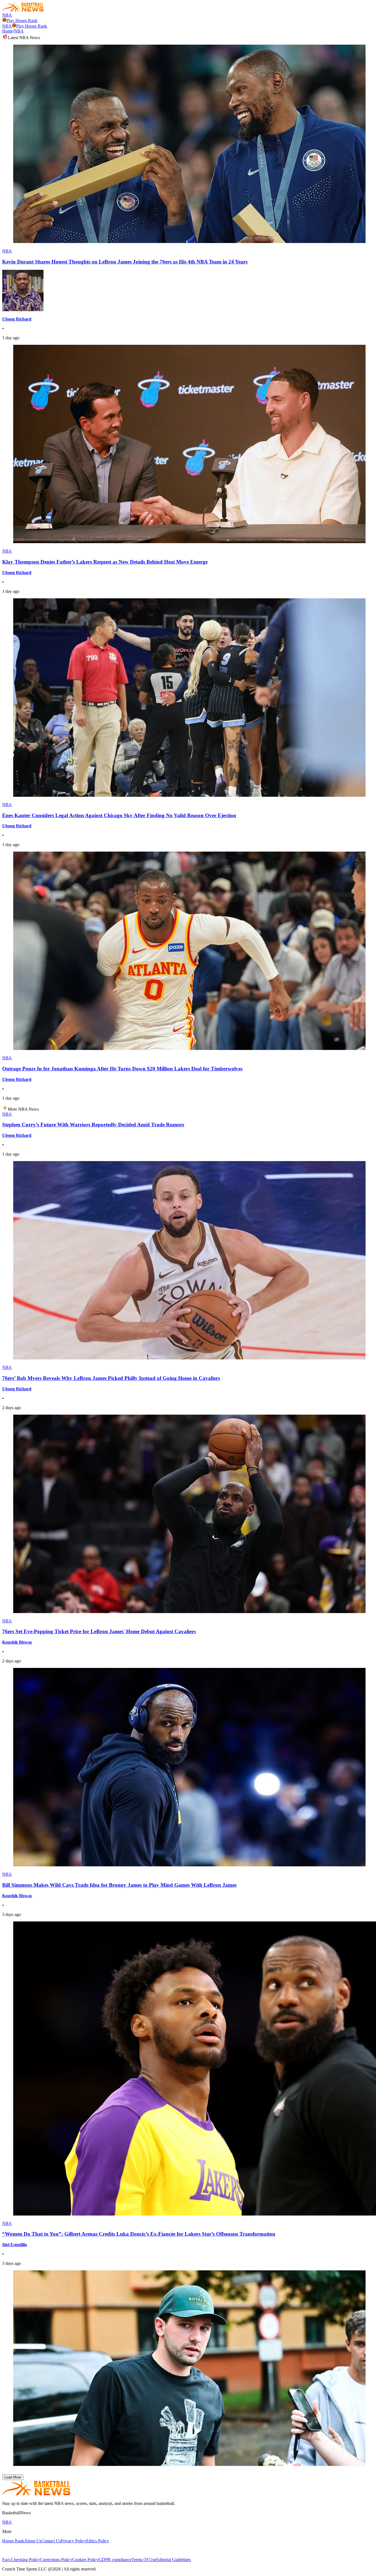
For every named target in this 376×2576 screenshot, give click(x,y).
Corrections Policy (56, 2560)
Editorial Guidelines (173, 2560)
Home (8, 31)
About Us (33, 2541)
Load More (13, 2477)
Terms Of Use (144, 2560)
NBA (7, 15)
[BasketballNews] (23, 10)
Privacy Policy (73, 2541)
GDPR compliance (115, 2560)
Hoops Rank (13, 2541)
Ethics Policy (98, 2541)
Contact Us (51, 2541)
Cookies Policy (85, 2560)
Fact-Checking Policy (21, 2560)
